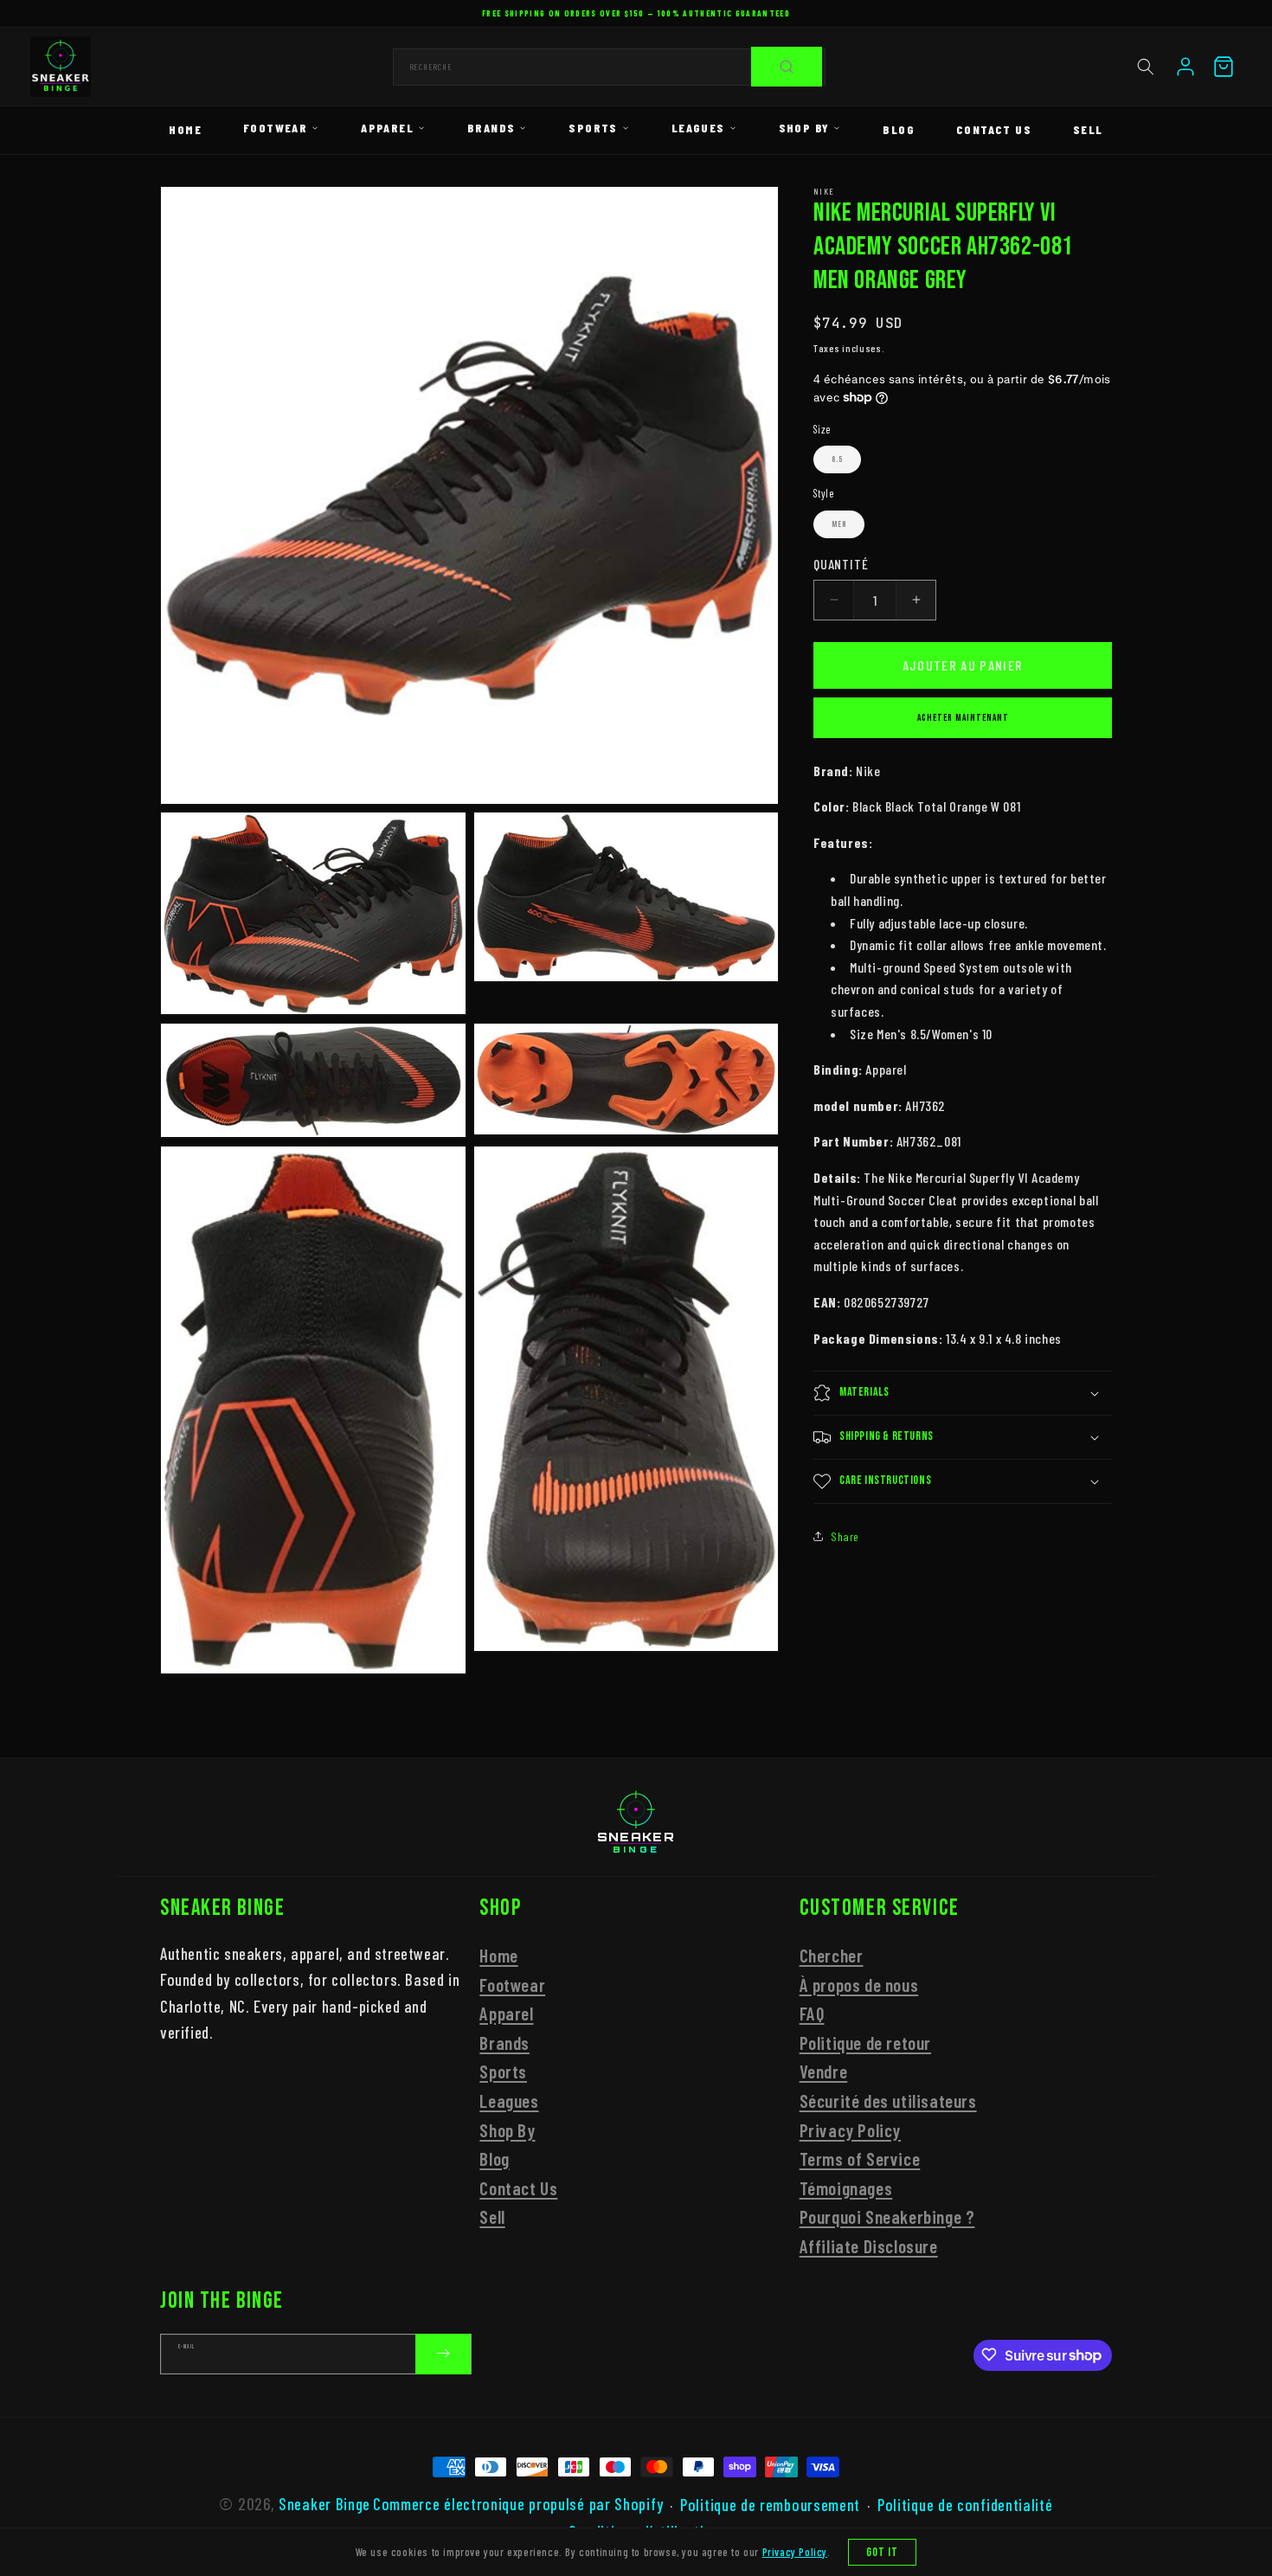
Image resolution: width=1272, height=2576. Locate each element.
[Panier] (1224, 67)
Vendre (824, 2072)
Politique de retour (865, 2043)
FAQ (812, 2013)
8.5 (837, 459)
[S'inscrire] (443, 2353)
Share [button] (845, 1535)
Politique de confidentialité (965, 2505)
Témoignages (846, 2188)
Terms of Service (860, 2158)
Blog (899, 129)
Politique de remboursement (770, 2505)
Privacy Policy (850, 2130)
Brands (491, 128)
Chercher (832, 1955)
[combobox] (609, 67)
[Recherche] (787, 67)
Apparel (387, 128)
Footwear (275, 128)
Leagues (698, 128)
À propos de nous (859, 1985)
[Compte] (1185, 67)
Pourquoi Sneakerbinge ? (887, 2216)
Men (839, 524)
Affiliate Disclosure (869, 2246)
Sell (1088, 129)
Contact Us (994, 129)
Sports (593, 128)
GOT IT (883, 2552)
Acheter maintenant (963, 717)
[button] (1146, 67)
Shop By (804, 128)
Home (185, 129)
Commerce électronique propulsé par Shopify (518, 2504)
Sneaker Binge (324, 2504)
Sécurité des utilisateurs (888, 2101)
